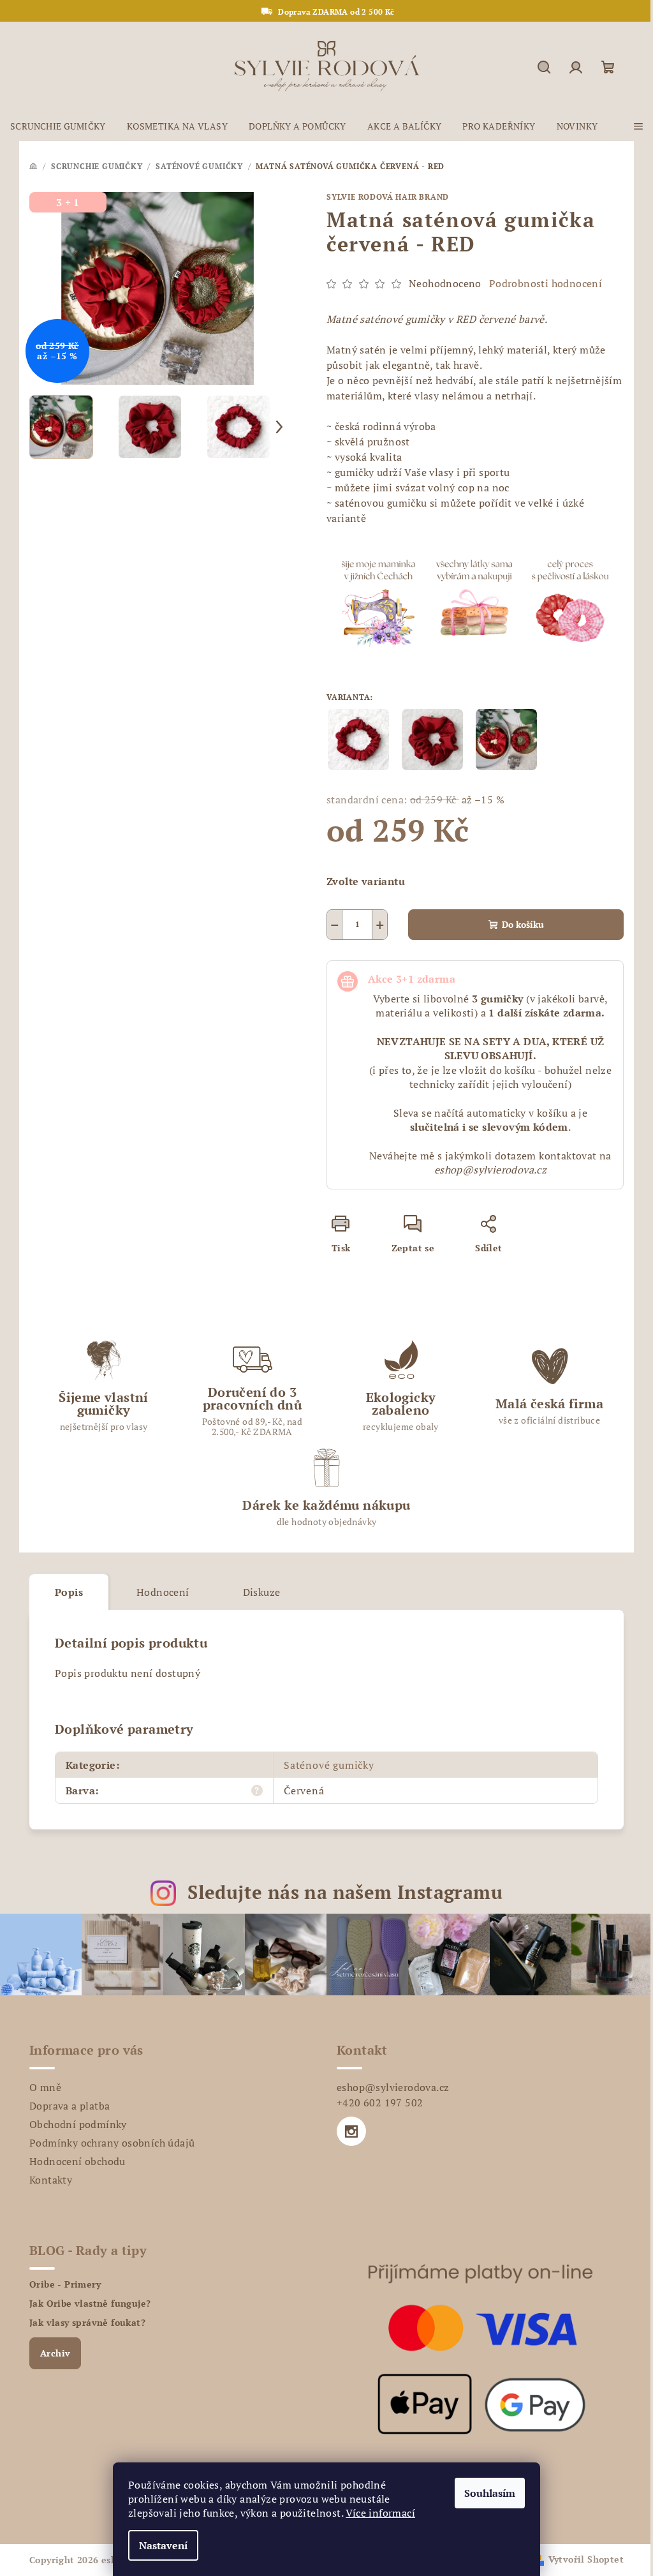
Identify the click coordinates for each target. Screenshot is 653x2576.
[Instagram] (351, 2131)
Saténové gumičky (329, 1765)
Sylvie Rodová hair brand (388, 197)
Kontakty (51, 2180)
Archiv (55, 2353)
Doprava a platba (70, 2106)
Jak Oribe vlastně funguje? (90, 2304)
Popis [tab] (69, 1592)
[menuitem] (58, 126)
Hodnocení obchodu (77, 2161)
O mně (45, 2087)
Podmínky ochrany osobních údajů (112, 2143)
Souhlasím (490, 2493)
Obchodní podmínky (78, 2124)
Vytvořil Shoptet (586, 2559)
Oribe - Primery (65, 2284)
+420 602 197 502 (380, 2103)
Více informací (380, 2513)
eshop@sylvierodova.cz (393, 2087)
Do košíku (523, 924)
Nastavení (163, 2545)
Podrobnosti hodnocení (546, 283)
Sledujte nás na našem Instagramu (345, 1892)
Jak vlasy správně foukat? (87, 2323)
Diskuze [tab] (262, 1592)
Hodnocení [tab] (163, 1592)
